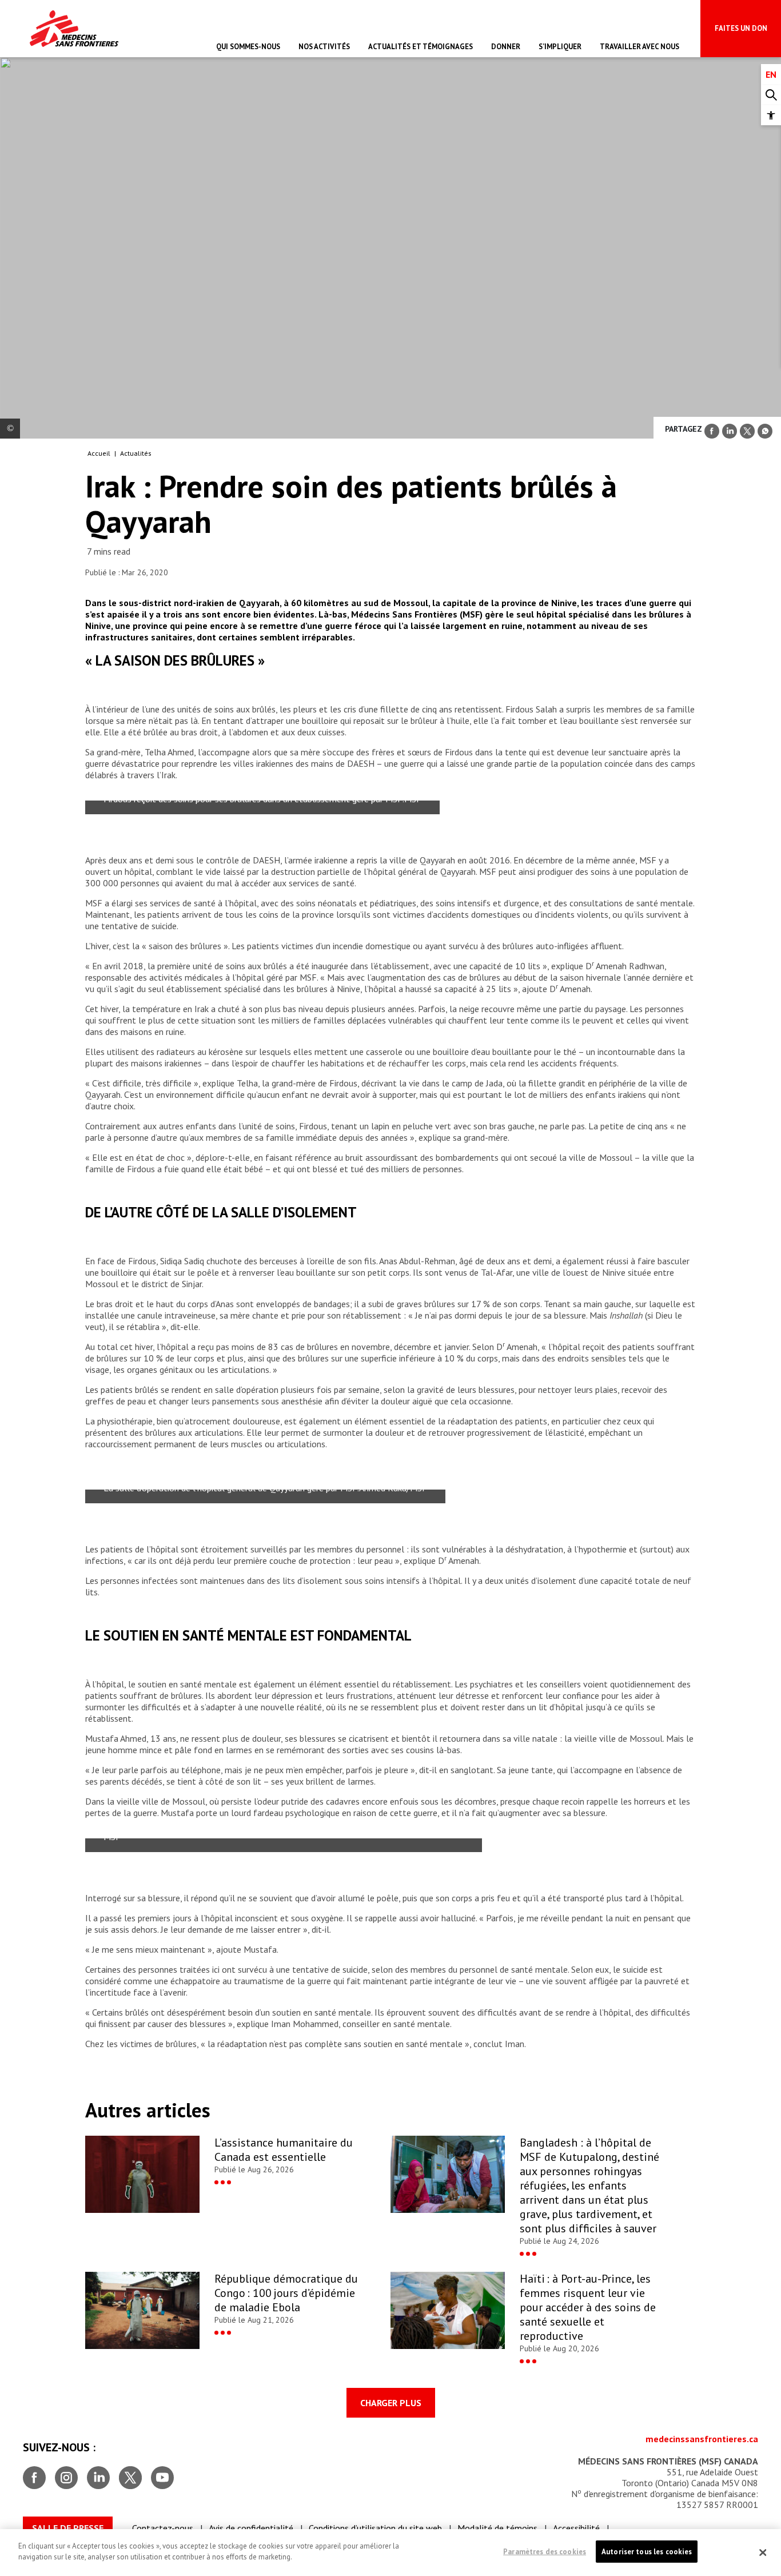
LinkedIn (98, 2473)
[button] (771, 115)
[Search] (771, 95)
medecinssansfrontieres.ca (702, 2439)
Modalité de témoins (497, 2528)
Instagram (66, 2473)
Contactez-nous (163, 2528)
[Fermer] (763, 2553)
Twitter (130, 2473)
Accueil (99, 453)
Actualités (136, 453)
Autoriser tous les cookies (647, 2552)
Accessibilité (576, 2528)
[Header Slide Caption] (10, 429)
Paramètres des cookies (545, 2552)
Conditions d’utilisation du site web (375, 2528)
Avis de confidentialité (251, 2528)
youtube (162, 2473)
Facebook (34, 2473)
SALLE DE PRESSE (68, 2528)
